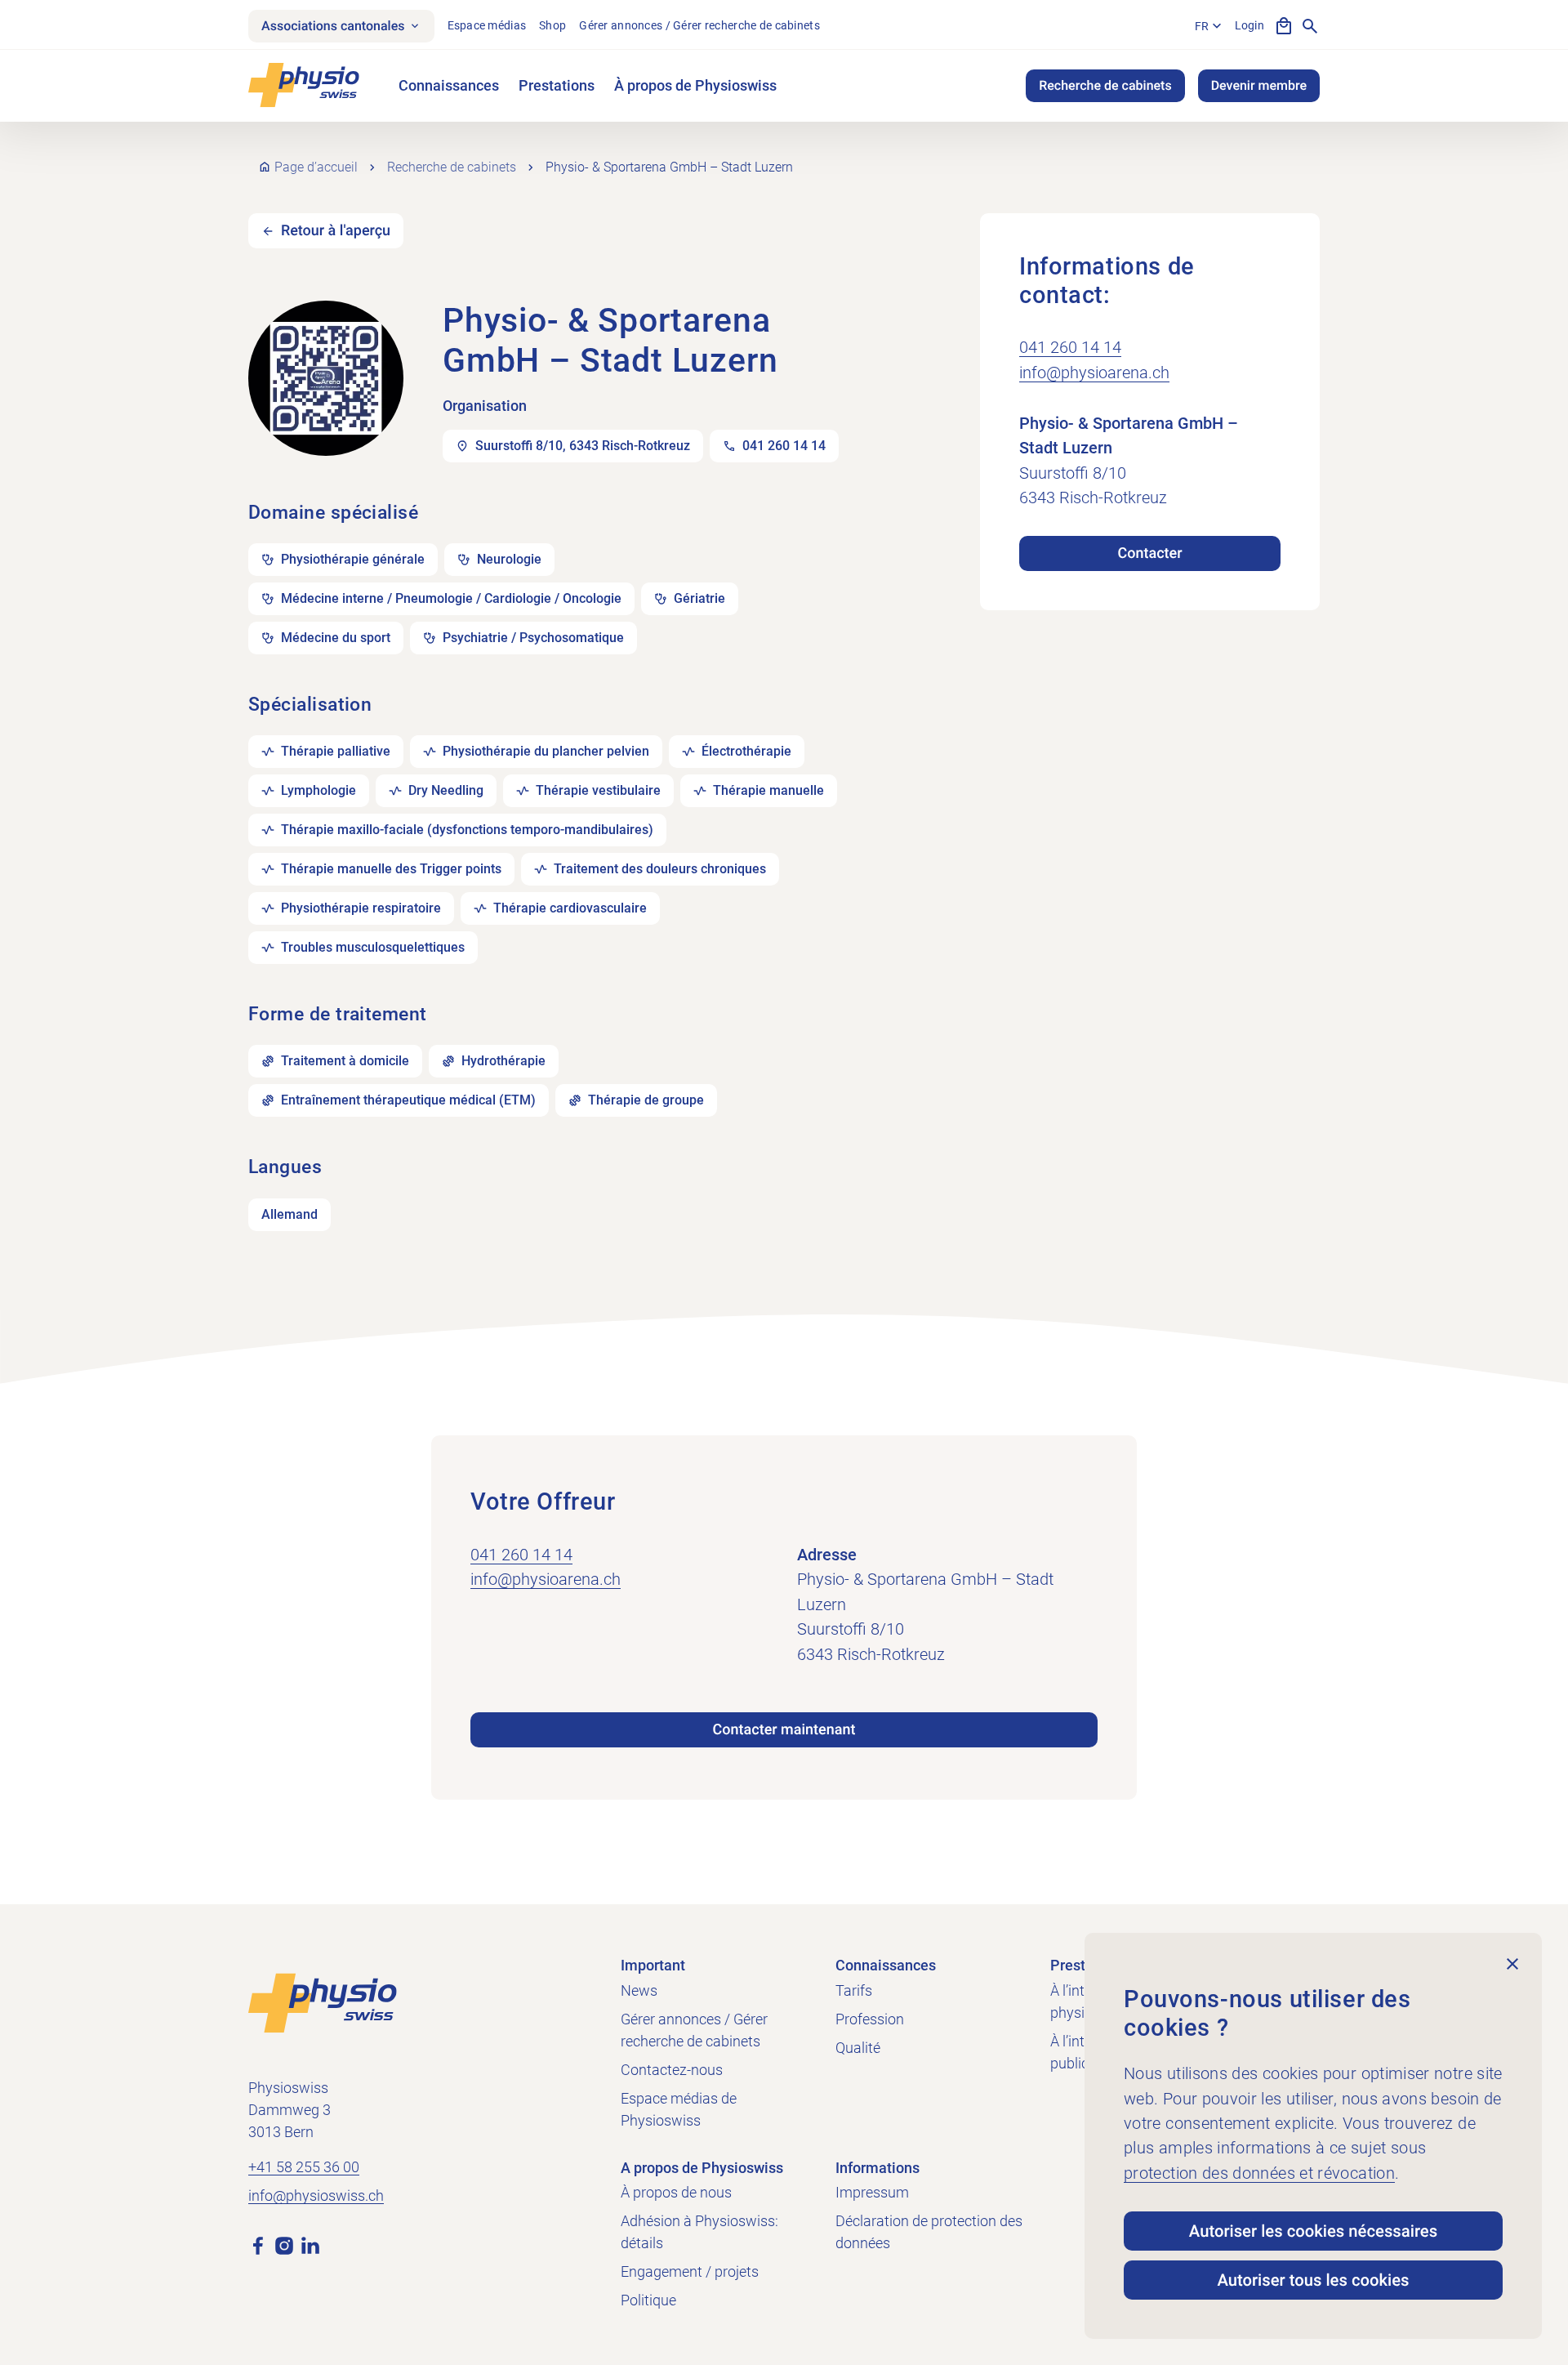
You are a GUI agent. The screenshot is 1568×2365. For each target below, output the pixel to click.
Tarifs (854, 1990)
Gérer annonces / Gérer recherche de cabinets (699, 25)
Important (653, 1965)
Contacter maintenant (784, 1730)
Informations (878, 2168)
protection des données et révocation (1259, 2173)
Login (1249, 25)
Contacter (1149, 553)
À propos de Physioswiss (695, 85)
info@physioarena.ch (1094, 373)
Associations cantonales (333, 26)
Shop (552, 25)
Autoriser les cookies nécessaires (1313, 2231)
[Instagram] (284, 2245)
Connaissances (449, 85)
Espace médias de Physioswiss (679, 2109)
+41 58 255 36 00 (304, 2167)
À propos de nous (676, 2192)
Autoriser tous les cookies (1313, 2280)
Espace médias (487, 25)
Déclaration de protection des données (929, 2232)
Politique (648, 2300)
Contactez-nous (672, 2070)
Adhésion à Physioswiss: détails (699, 2232)
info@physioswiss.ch (316, 2195)
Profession (870, 2019)
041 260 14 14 (1070, 347)
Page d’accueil (316, 167)
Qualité (858, 2048)
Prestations (557, 85)
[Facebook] (258, 2245)
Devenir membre (1259, 85)
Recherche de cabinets (1105, 85)
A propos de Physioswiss (702, 2168)
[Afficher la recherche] (1310, 26)
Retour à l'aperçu (336, 231)
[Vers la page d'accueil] (323, 2002)
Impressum (872, 2192)
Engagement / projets (690, 2271)
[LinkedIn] (310, 2245)
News (639, 1990)
